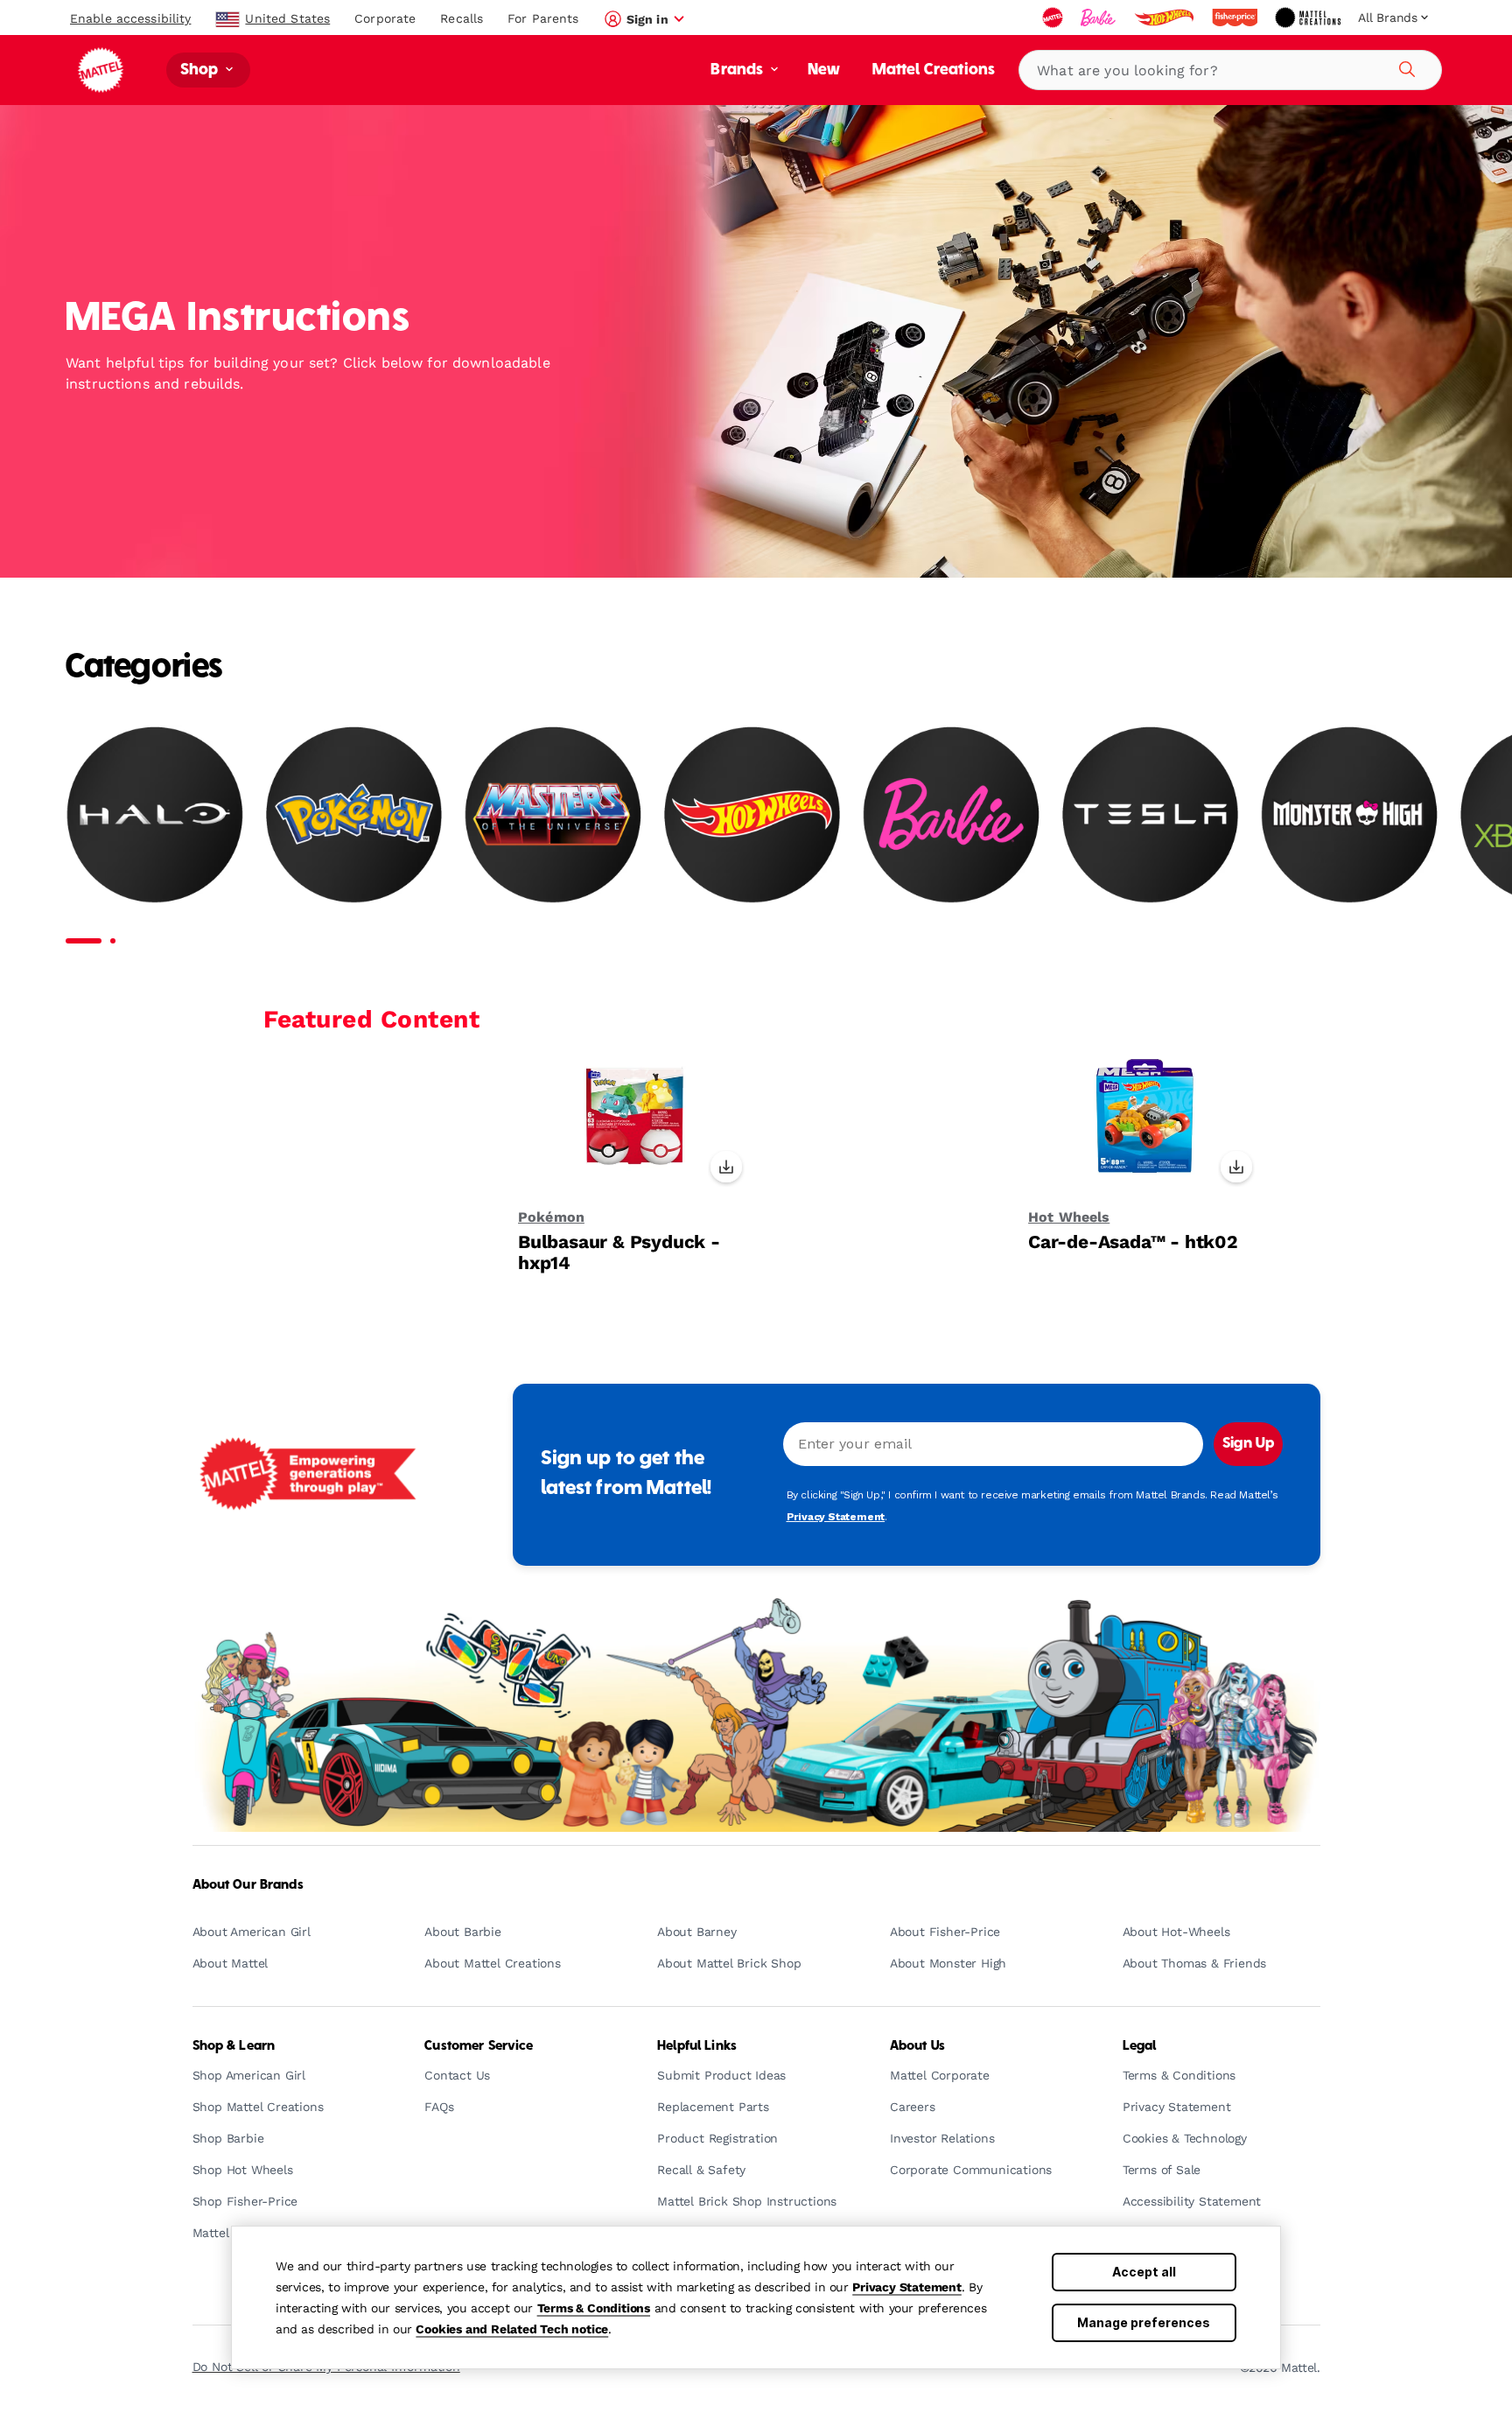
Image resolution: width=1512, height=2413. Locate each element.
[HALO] (155, 814)
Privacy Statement (907, 2287)
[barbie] (1100, 18)
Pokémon (551, 1217)
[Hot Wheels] (752, 814)
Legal (1140, 2046)
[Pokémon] (354, 814)
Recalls (462, 18)
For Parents (543, 18)
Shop (201, 70)
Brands (738, 70)
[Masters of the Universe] (553, 814)
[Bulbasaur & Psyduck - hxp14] (635, 1125)
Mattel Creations (934, 70)
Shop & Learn (234, 2046)
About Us (917, 2046)
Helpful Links (697, 2046)
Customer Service (479, 2046)
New (824, 70)
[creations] (1309, 18)
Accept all (1144, 2272)
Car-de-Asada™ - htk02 (1133, 1242)
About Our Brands (248, 1885)
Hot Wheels (1069, 1217)
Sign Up (1248, 1444)
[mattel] (1054, 18)
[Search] (1404, 67)
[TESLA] (1151, 814)
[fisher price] (1236, 18)
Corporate (385, 18)
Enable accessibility (130, 18)
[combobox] (1230, 70)
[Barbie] (951, 814)
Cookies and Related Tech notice (512, 2329)
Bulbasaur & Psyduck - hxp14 (619, 1252)
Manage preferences (1144, 2322)
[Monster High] (1349, 814)
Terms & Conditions (594, 2308)
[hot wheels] (1165, 18)
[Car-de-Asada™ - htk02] (1145, 1125)
